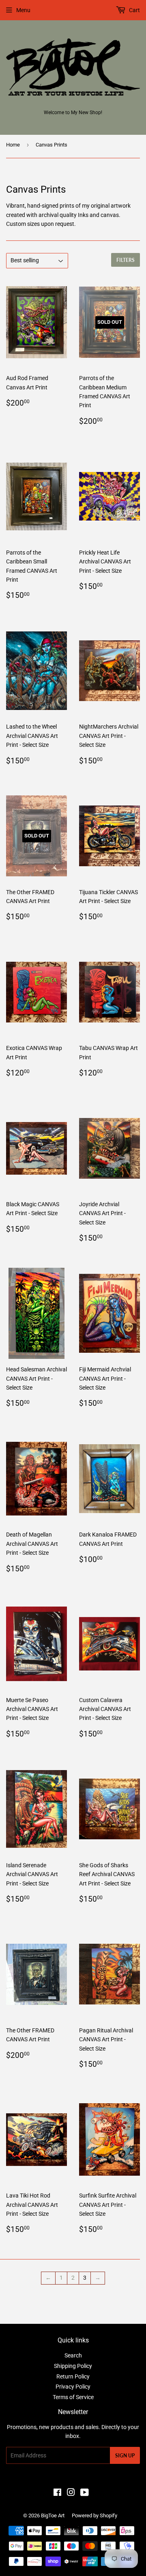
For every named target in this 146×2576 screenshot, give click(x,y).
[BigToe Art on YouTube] (85, 2493)
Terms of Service (73, 2397)
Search (73, 2355)
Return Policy (73, 2376)
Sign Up (125, 2456)
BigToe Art (53, 2515)
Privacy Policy (73, 2387)
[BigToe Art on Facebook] (57, 2493)
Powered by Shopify (94, 2515)
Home (13, 145)
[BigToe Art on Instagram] (71, 2493)
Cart (134, 10)
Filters (126, 260)
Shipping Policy (73, 2366)
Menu (23, 10)
